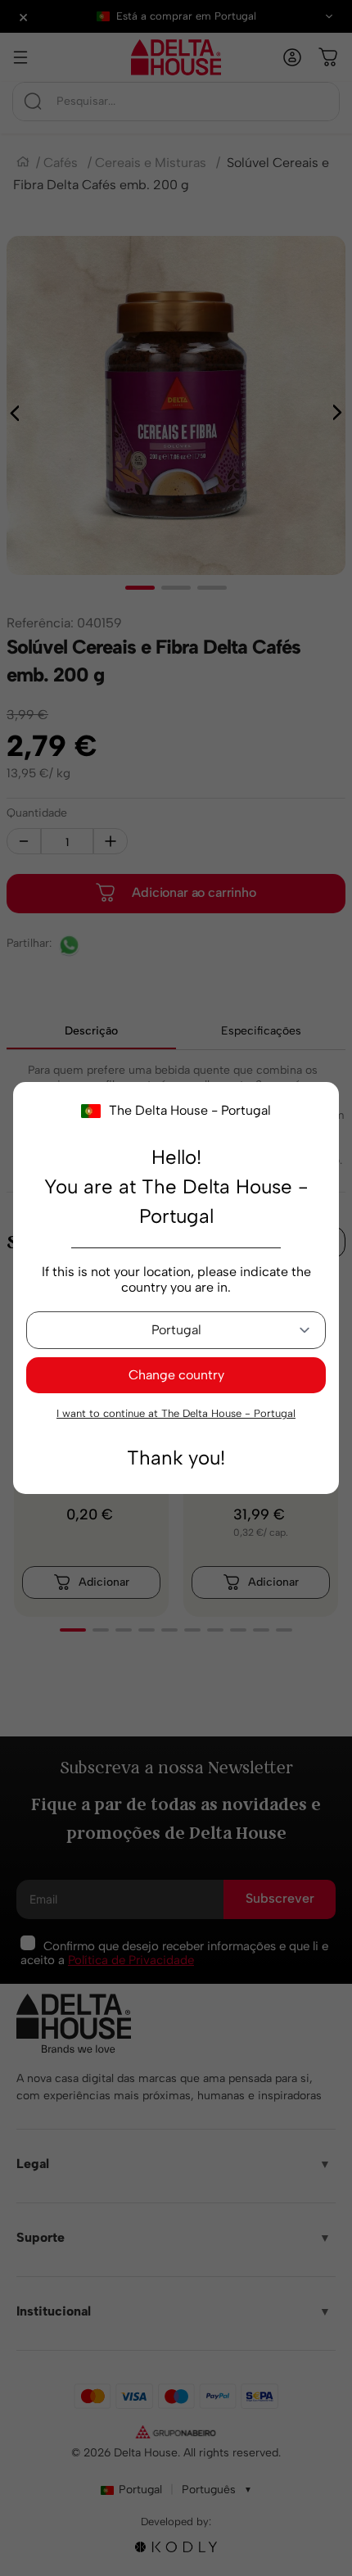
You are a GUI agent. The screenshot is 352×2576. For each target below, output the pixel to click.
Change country (176, 1375)
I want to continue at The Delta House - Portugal (176, 1413)
